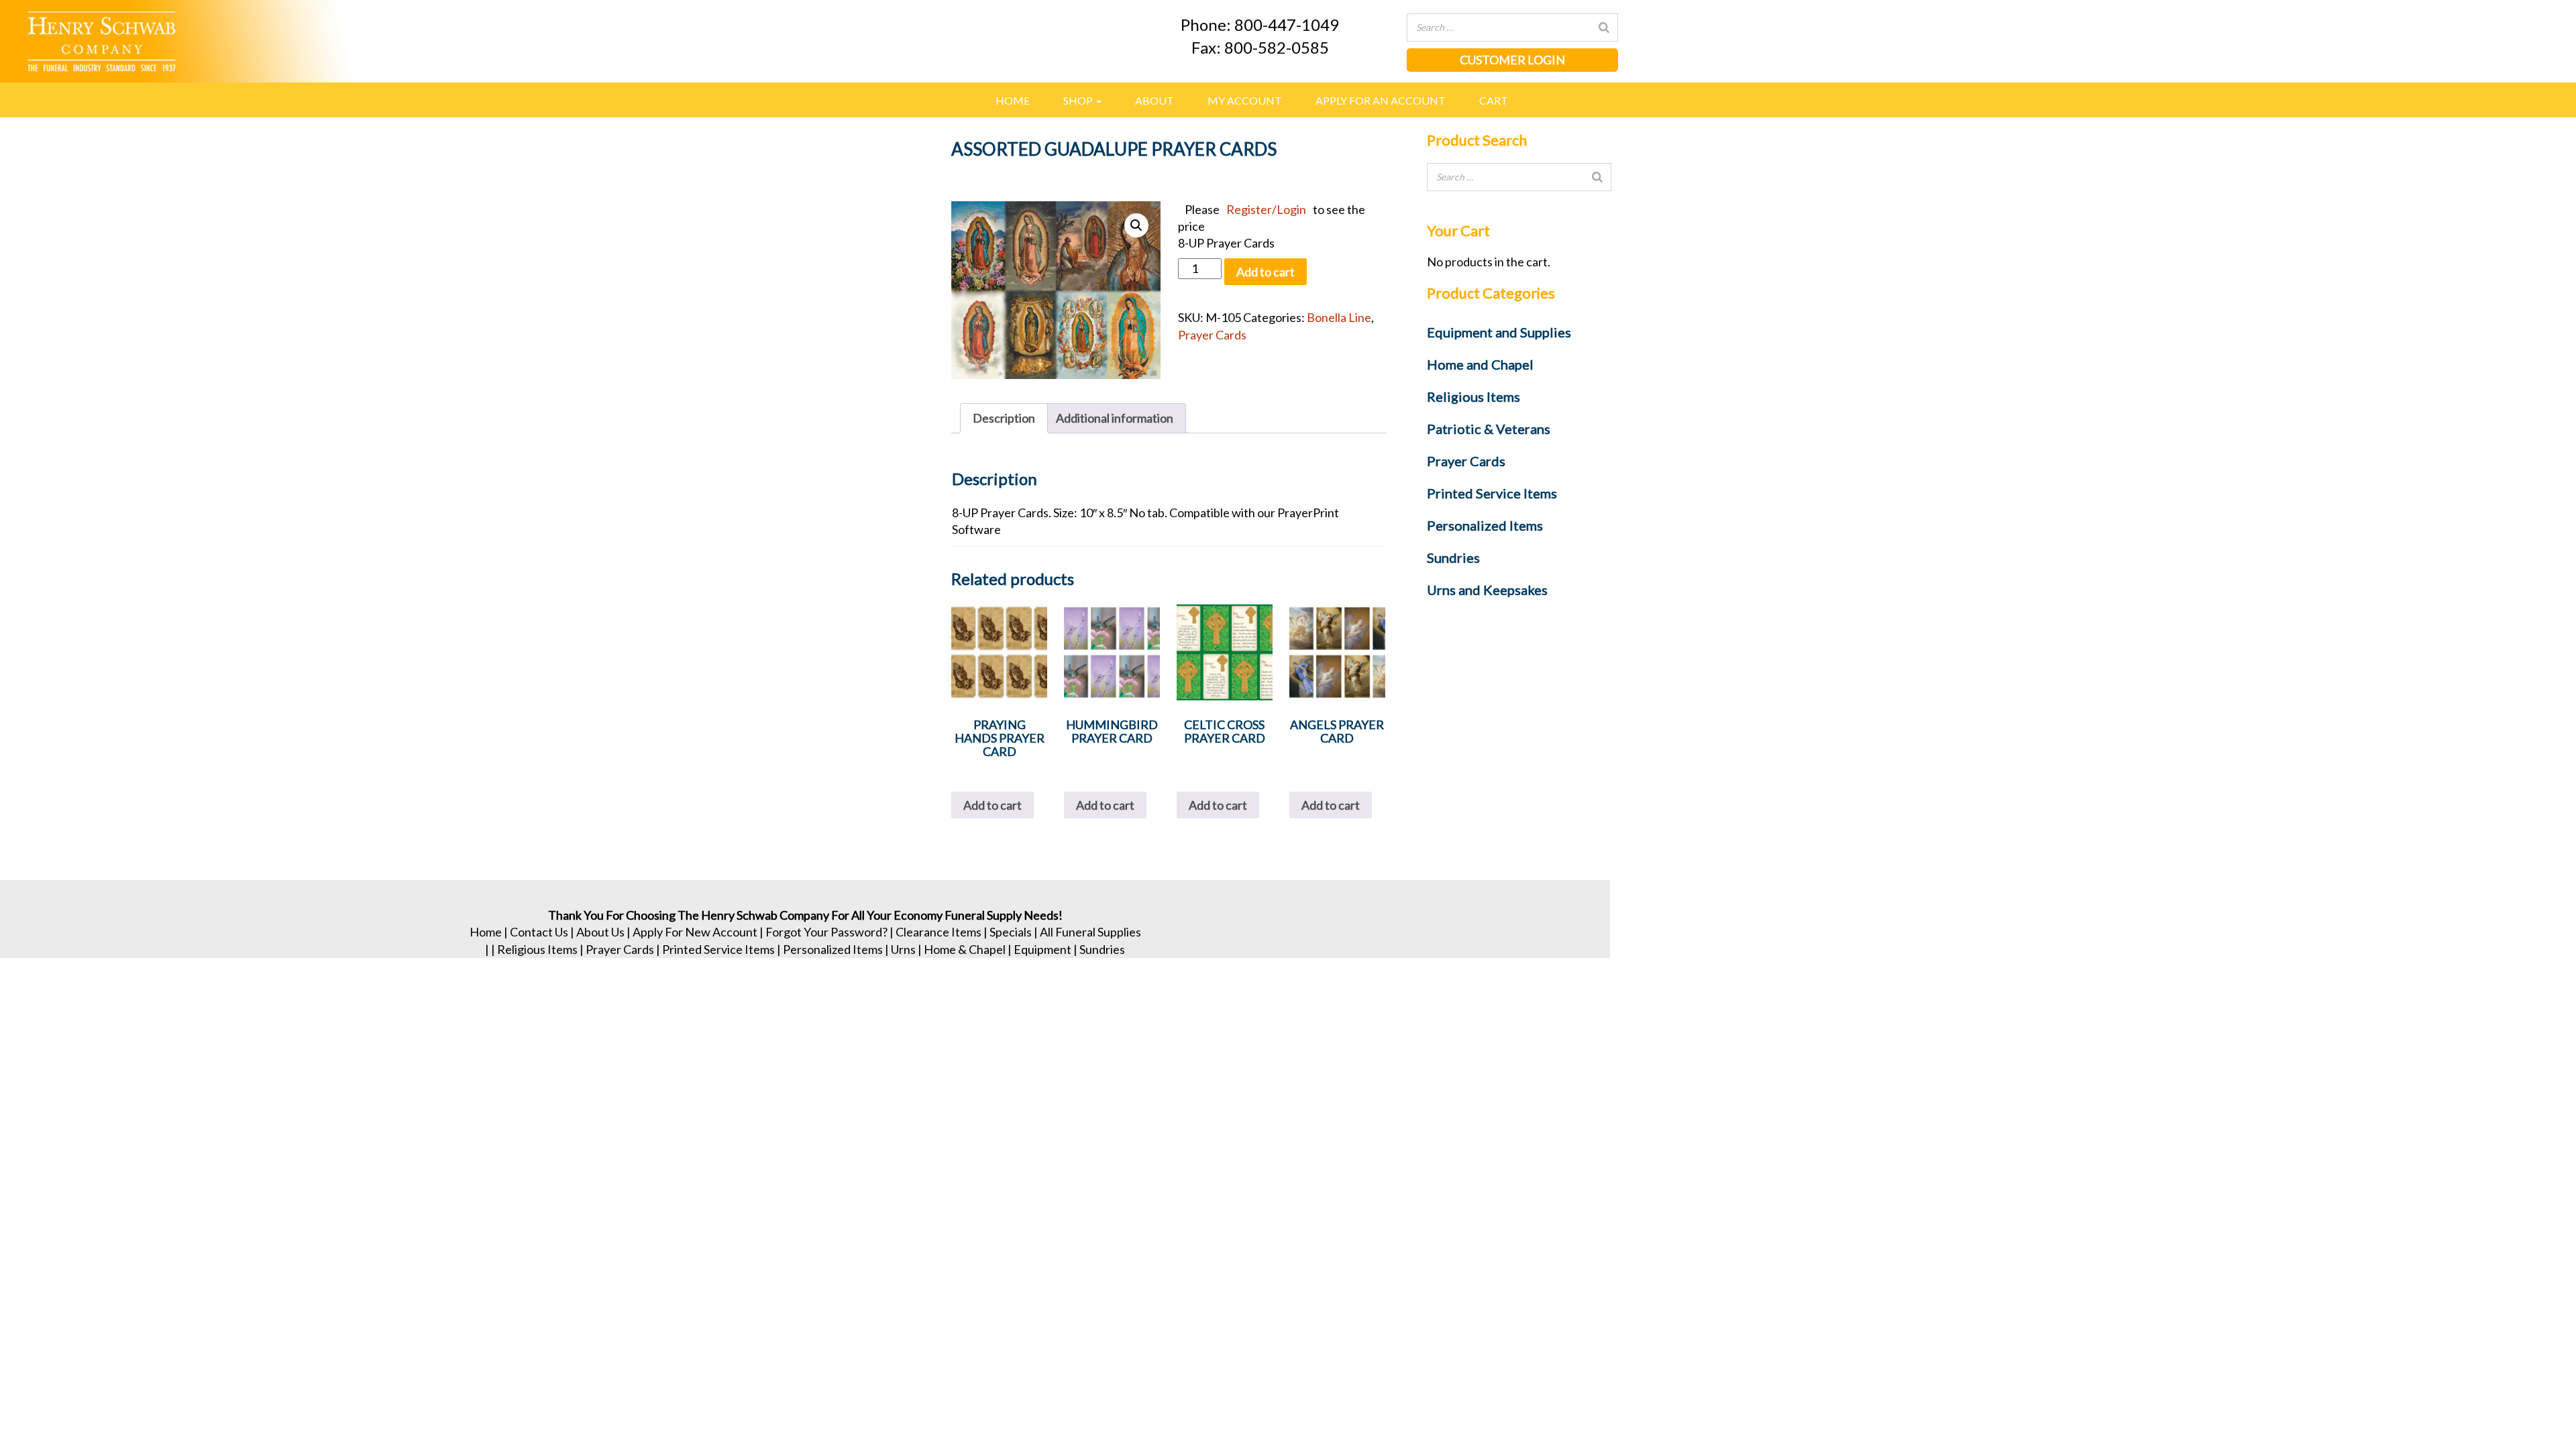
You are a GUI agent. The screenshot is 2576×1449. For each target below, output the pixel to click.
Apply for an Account (1381, 100)
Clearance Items (938, 932)
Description (1004, 418)
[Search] (1604, 28)
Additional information (1115, 418)
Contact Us (539, 932)
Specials (1011, 932)
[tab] (1004, 418)
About (1155, 100)
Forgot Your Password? (826, 932)
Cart (1494, 100)
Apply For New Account (695, 932)
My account (1245, 100)
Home (1013, 100)
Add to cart (1266, 272)
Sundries (1102, 949)
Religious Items (537, 949)
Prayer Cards (1212, 335)
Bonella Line (1339, 317)
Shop (1079, 100)
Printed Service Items (718, 949)
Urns (903, 949)
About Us (600, 932)
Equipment (1042, 949)
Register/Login (1266, 209)
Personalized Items (833, 949)
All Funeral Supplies (1090, 932)
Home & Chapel (965, 949)
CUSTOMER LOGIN (1512, 60)
